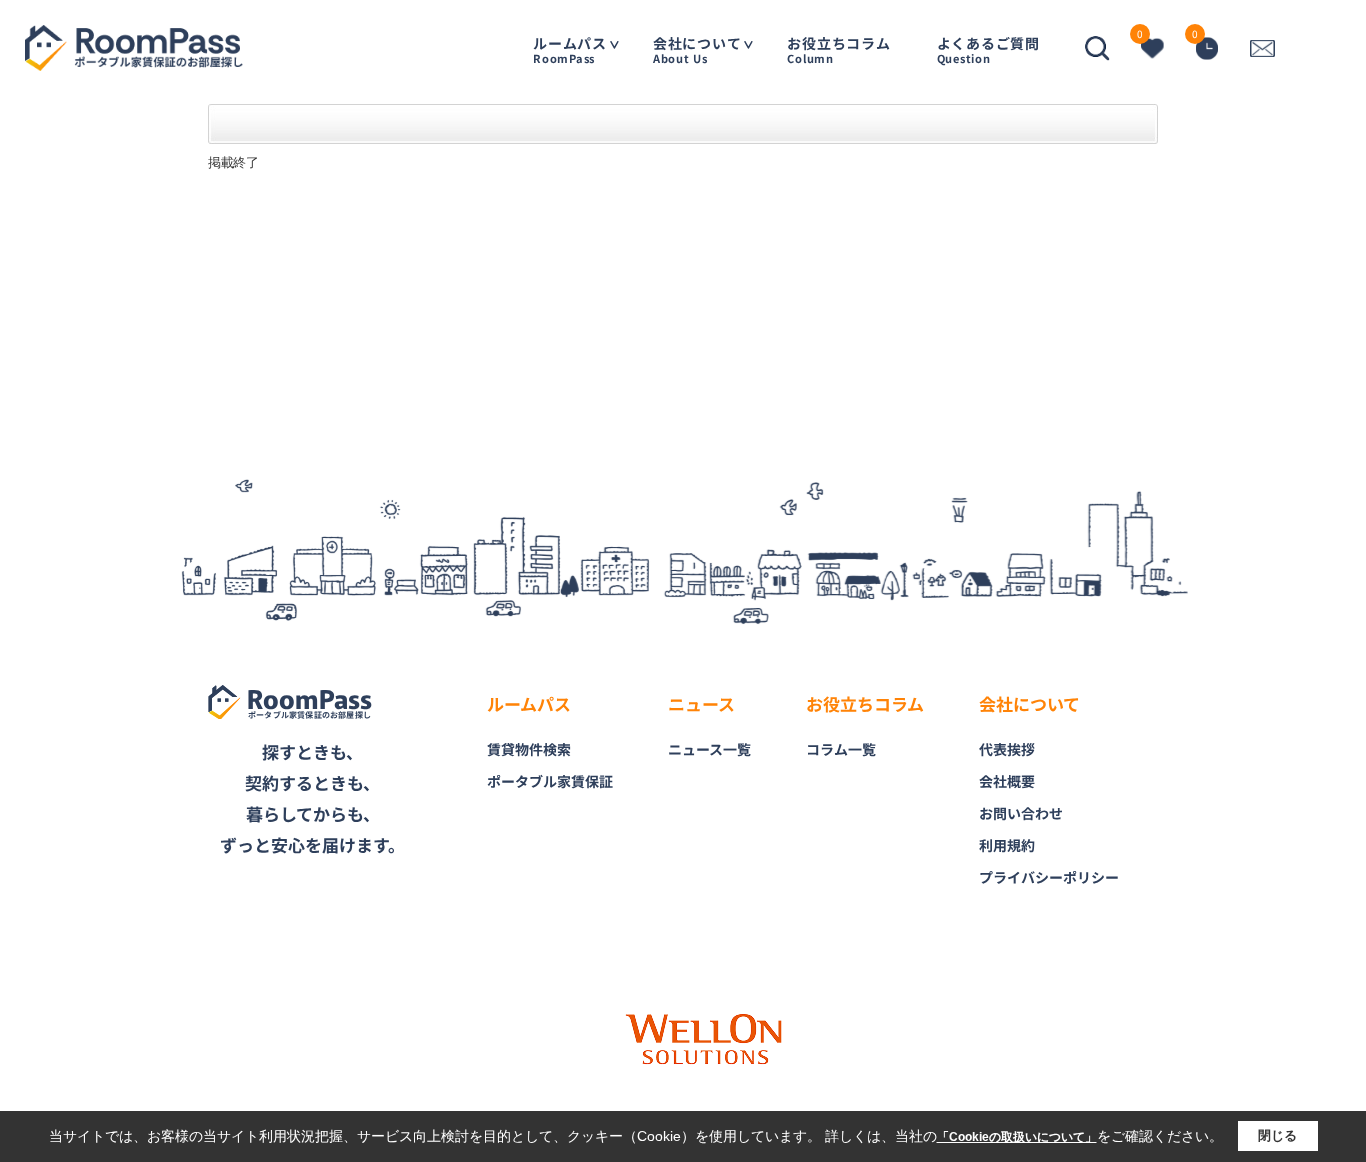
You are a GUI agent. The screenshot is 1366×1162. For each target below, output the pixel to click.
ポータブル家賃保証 (550, 781)
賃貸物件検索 (529, 749)
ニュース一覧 (709, 749)
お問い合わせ (1021, 813)
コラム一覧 (841, 749)
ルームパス (570, 49)
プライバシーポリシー (1049, 877)
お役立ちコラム (838, 49)
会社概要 (1007, 781)
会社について (697, 49)
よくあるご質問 (988, 49)
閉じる (1277, 1135)
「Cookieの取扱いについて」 (1017, 1137)
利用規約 (1007, 845)
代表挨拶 (1007, 749)
